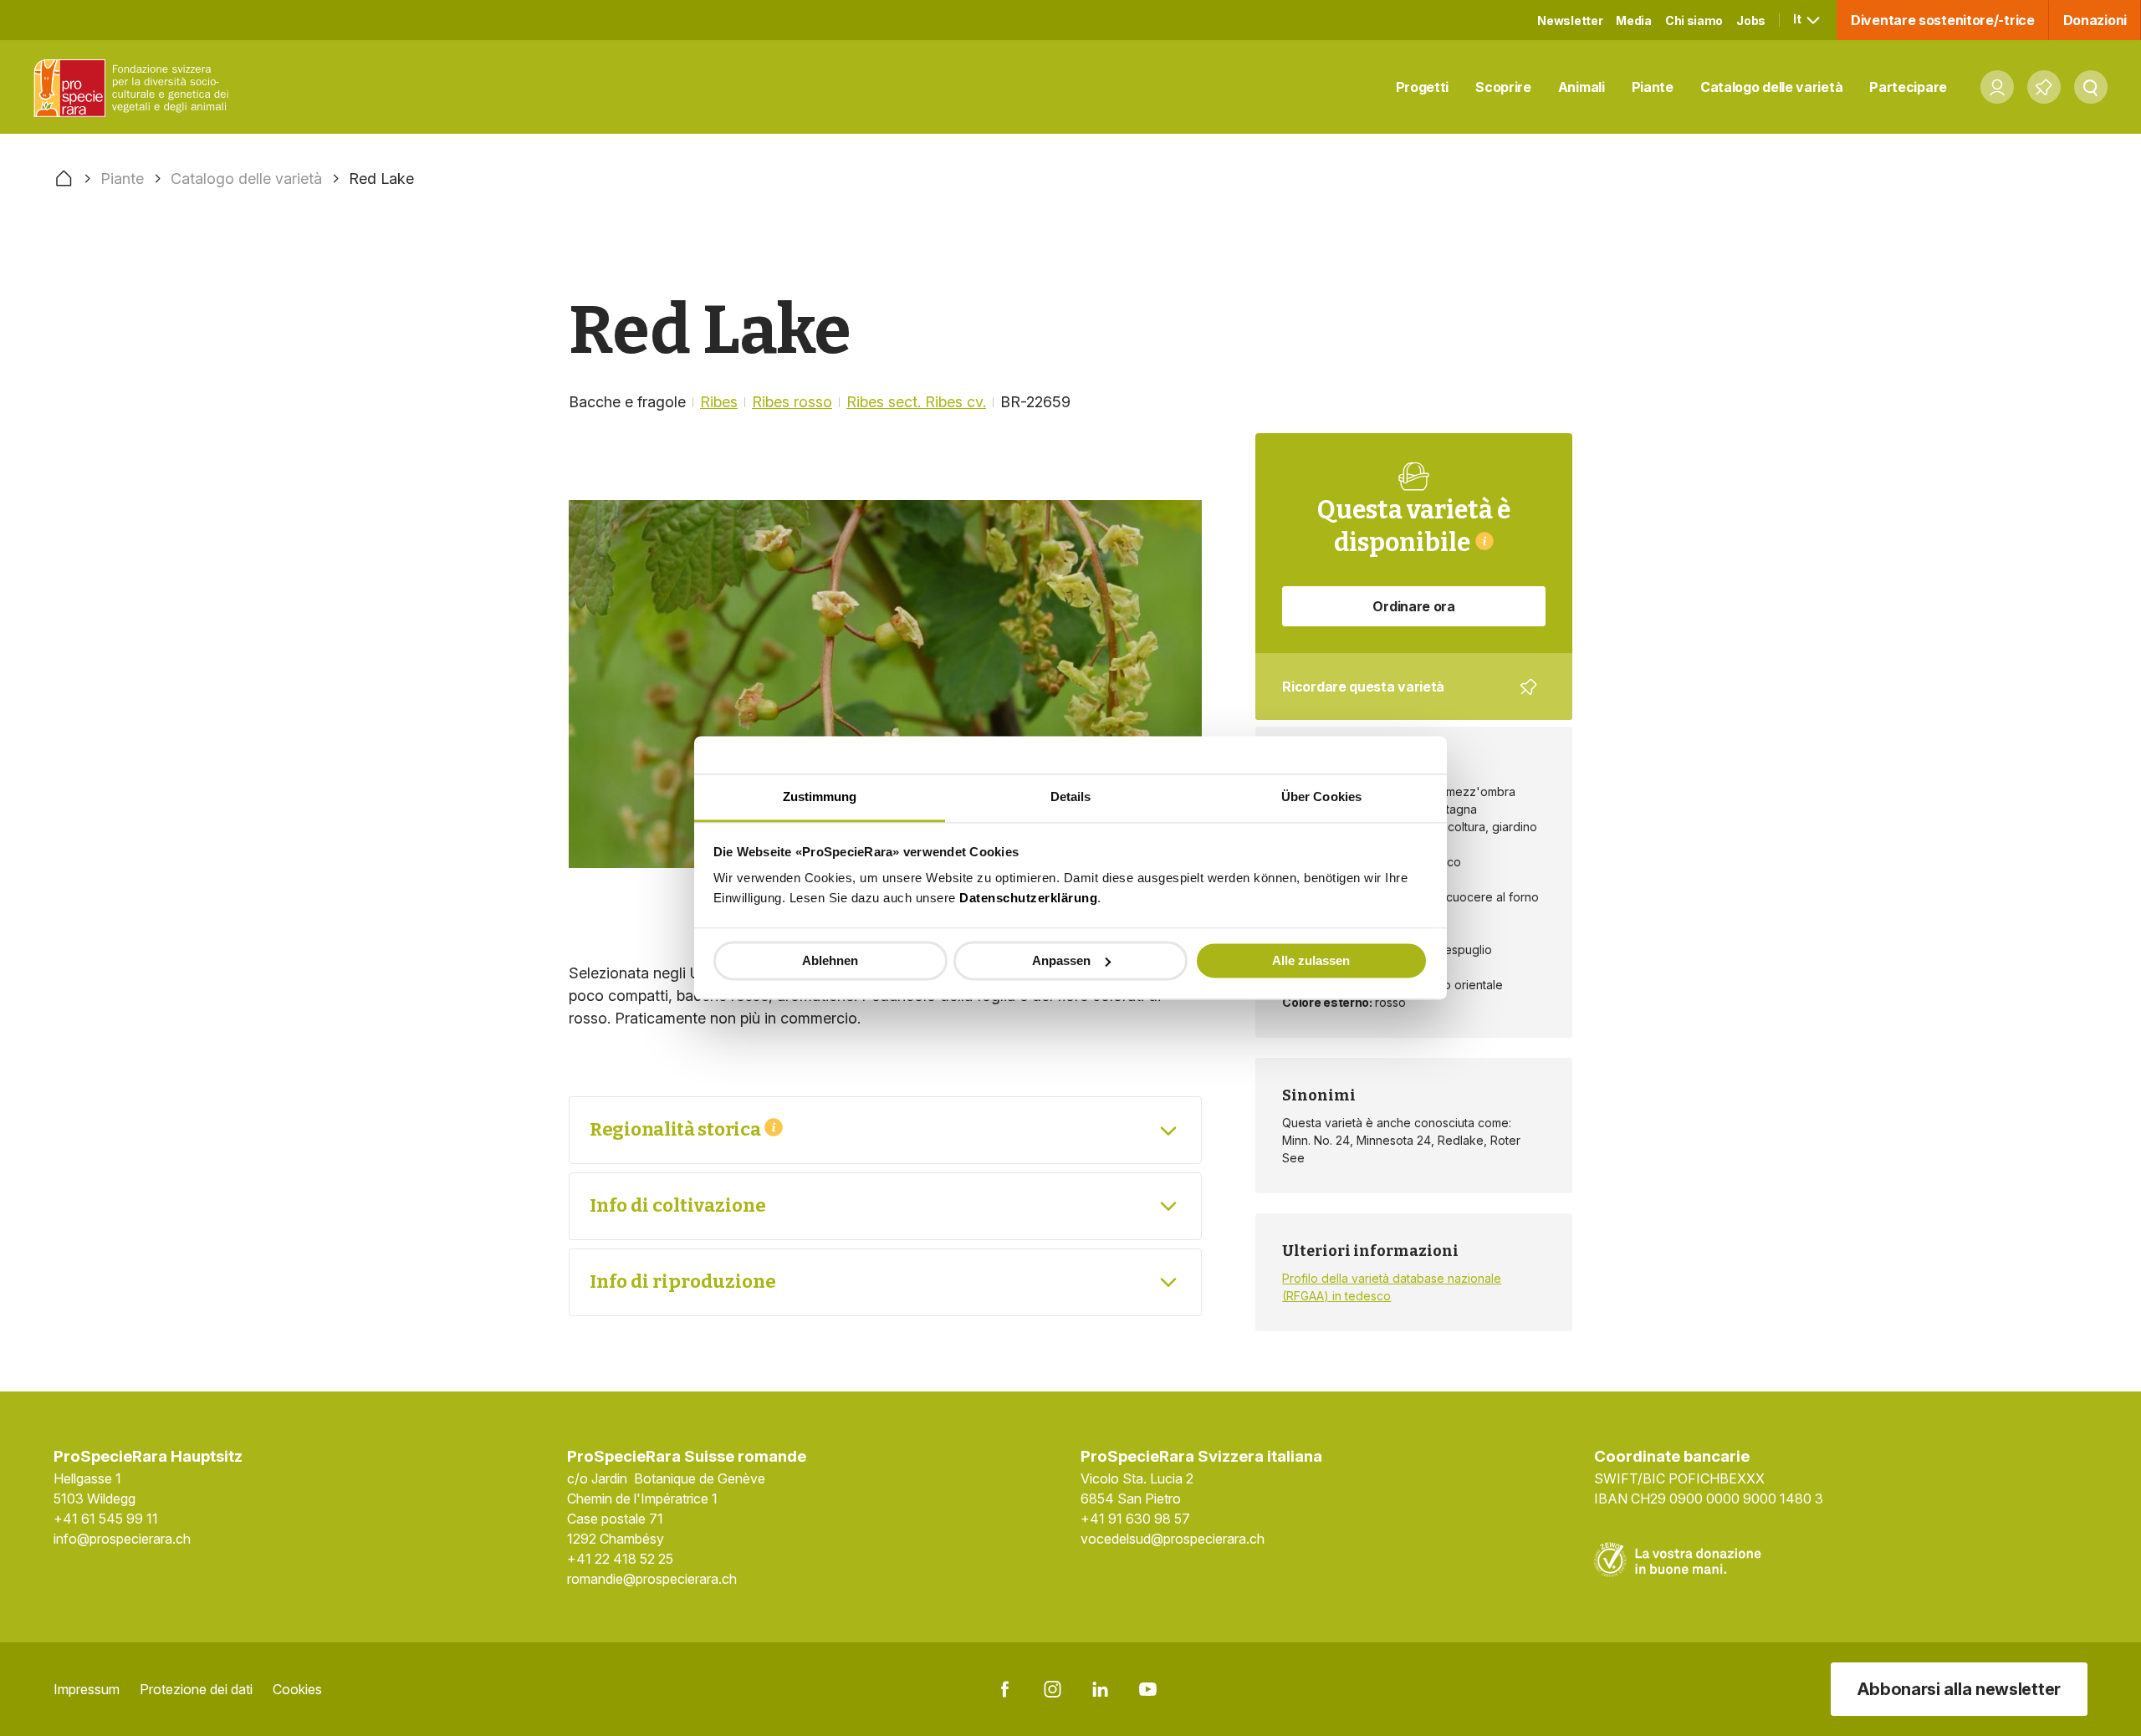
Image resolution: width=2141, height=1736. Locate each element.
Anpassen (1061, 960)
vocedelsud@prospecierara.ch (1173, 1539)
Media (1634, 20)
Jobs (1751, 20)
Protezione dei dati (196, 1689)
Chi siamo (1694, 20)
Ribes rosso (792, 402)
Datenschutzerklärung (1028, 898)
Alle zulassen (1311, 960)
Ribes (719, 402)
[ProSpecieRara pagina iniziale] (135, 87)
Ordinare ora (1413, 606)
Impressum (87, 1689)
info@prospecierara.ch (122, 1539)
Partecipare (1908, 87)
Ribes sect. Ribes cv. (916, 402)
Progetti (1423, 87)
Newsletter (1570, 20)
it (1798, 19)
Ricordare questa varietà (1402, 699)
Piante (1653, 87)
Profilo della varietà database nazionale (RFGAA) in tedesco (1392, 1287)
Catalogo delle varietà (1771, 87)
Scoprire (1503, 87)
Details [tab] (1071, 797)
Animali (1581, 87)
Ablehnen (830, 960)
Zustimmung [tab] (820, 797)
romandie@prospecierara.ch (652, 1579)
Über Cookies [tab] (1321, 797)
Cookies (297, 1689)
